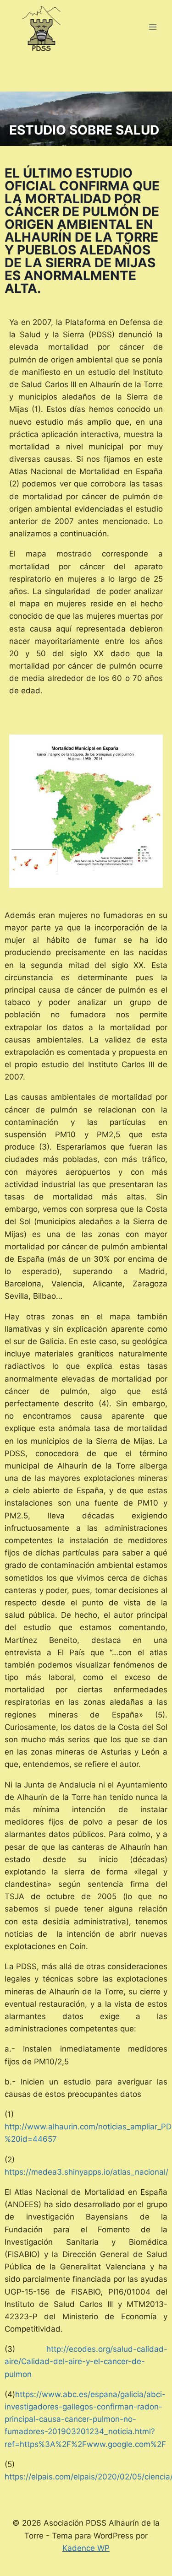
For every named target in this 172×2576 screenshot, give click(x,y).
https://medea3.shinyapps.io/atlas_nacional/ (86, 2172)
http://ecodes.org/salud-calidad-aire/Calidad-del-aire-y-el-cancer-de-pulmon (86, 2361)
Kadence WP (86, 2548)
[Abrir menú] (153, 27)
